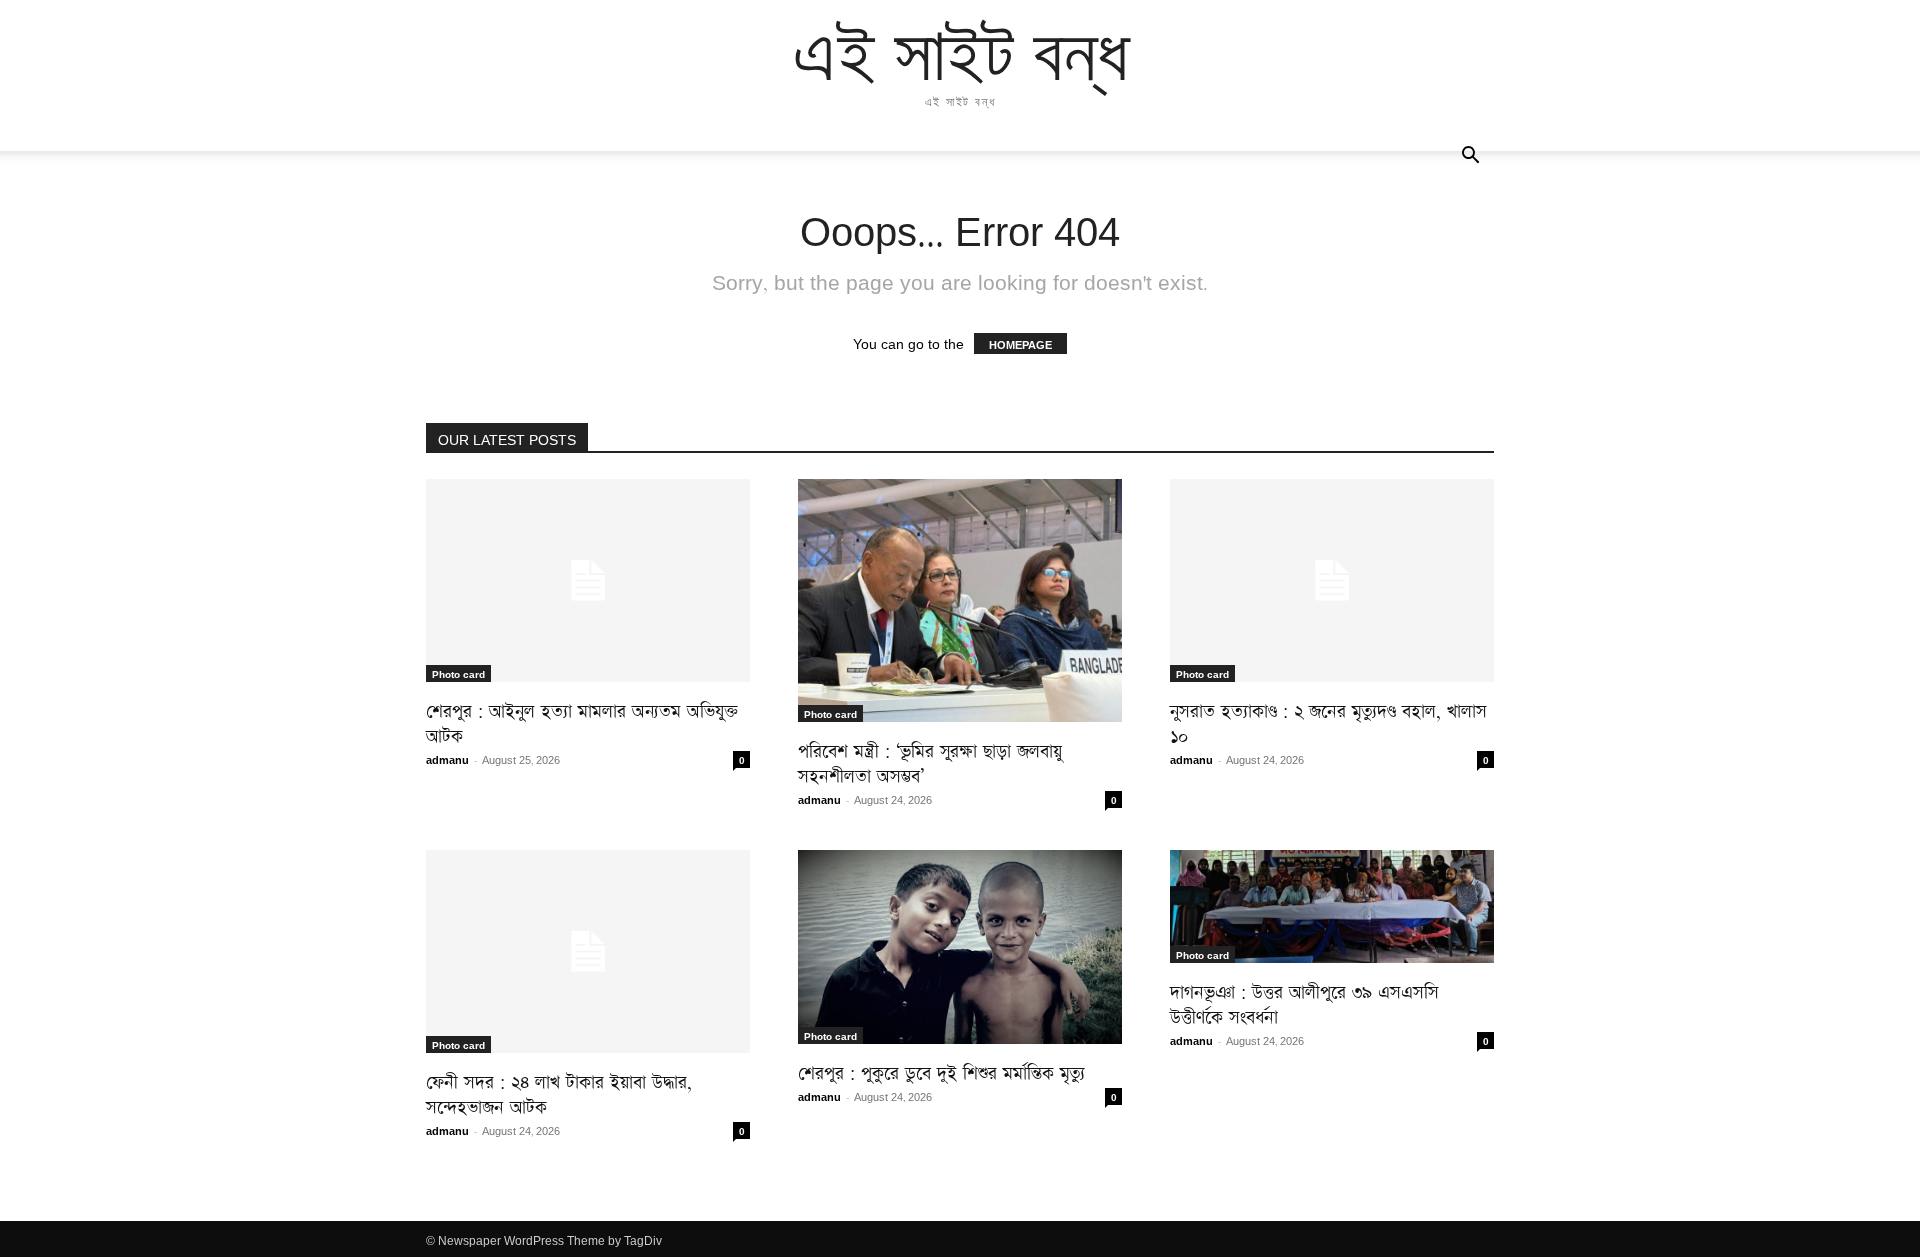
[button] (1470, 156)
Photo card (458, 673)
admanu (447, 758)
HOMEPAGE (1020, 343)
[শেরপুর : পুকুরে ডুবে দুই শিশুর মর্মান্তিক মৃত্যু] (960, 947)
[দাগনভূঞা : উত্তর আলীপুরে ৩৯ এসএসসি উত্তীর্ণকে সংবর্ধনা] (1332, 906)
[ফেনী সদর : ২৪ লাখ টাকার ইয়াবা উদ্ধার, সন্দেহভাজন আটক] (588, 951)
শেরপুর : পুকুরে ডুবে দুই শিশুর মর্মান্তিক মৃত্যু (941, 1069)
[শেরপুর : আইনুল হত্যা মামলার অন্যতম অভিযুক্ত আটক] (588, 580)
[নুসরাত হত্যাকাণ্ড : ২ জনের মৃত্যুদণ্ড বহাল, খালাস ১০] (1332, 580)
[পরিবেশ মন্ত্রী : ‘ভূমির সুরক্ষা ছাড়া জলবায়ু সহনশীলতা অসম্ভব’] (960, 600)
